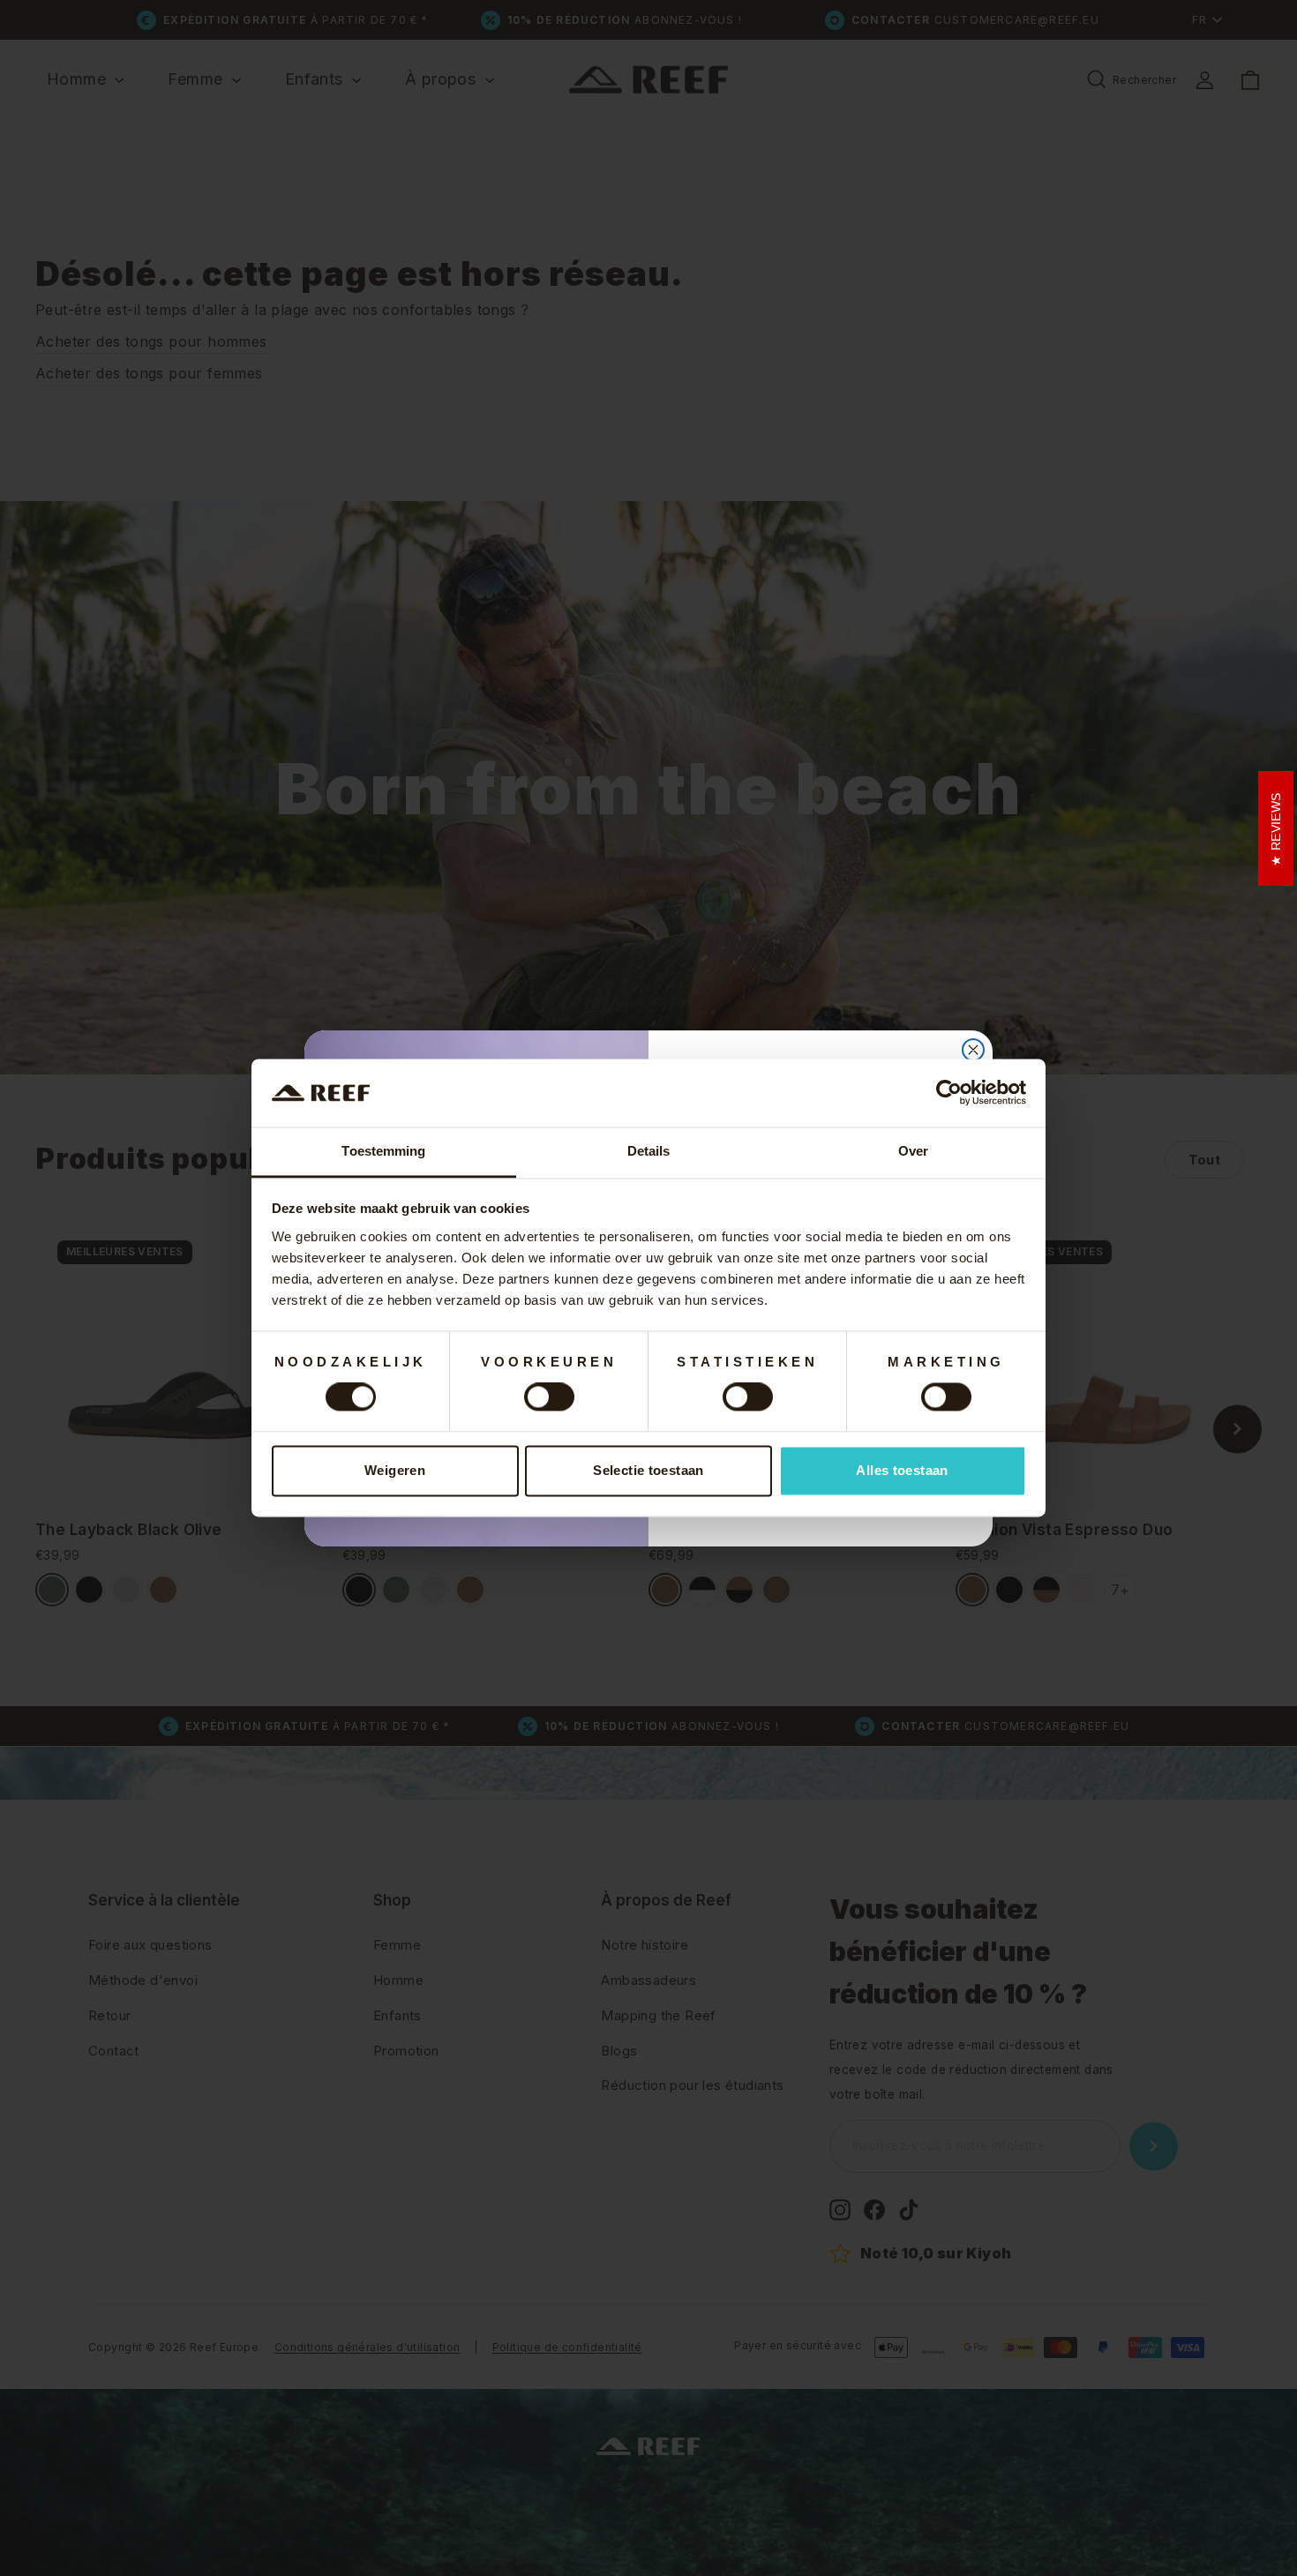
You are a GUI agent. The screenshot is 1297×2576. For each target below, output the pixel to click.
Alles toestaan (902, 1470)
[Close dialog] (973, 1050)
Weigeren (395, 1470)
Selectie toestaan (648, 1470)
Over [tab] (913, 1151)
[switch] (549, 1397)
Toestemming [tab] (383, 1151)
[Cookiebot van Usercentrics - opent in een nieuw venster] (949, 1093)
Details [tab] (649, 1151)
